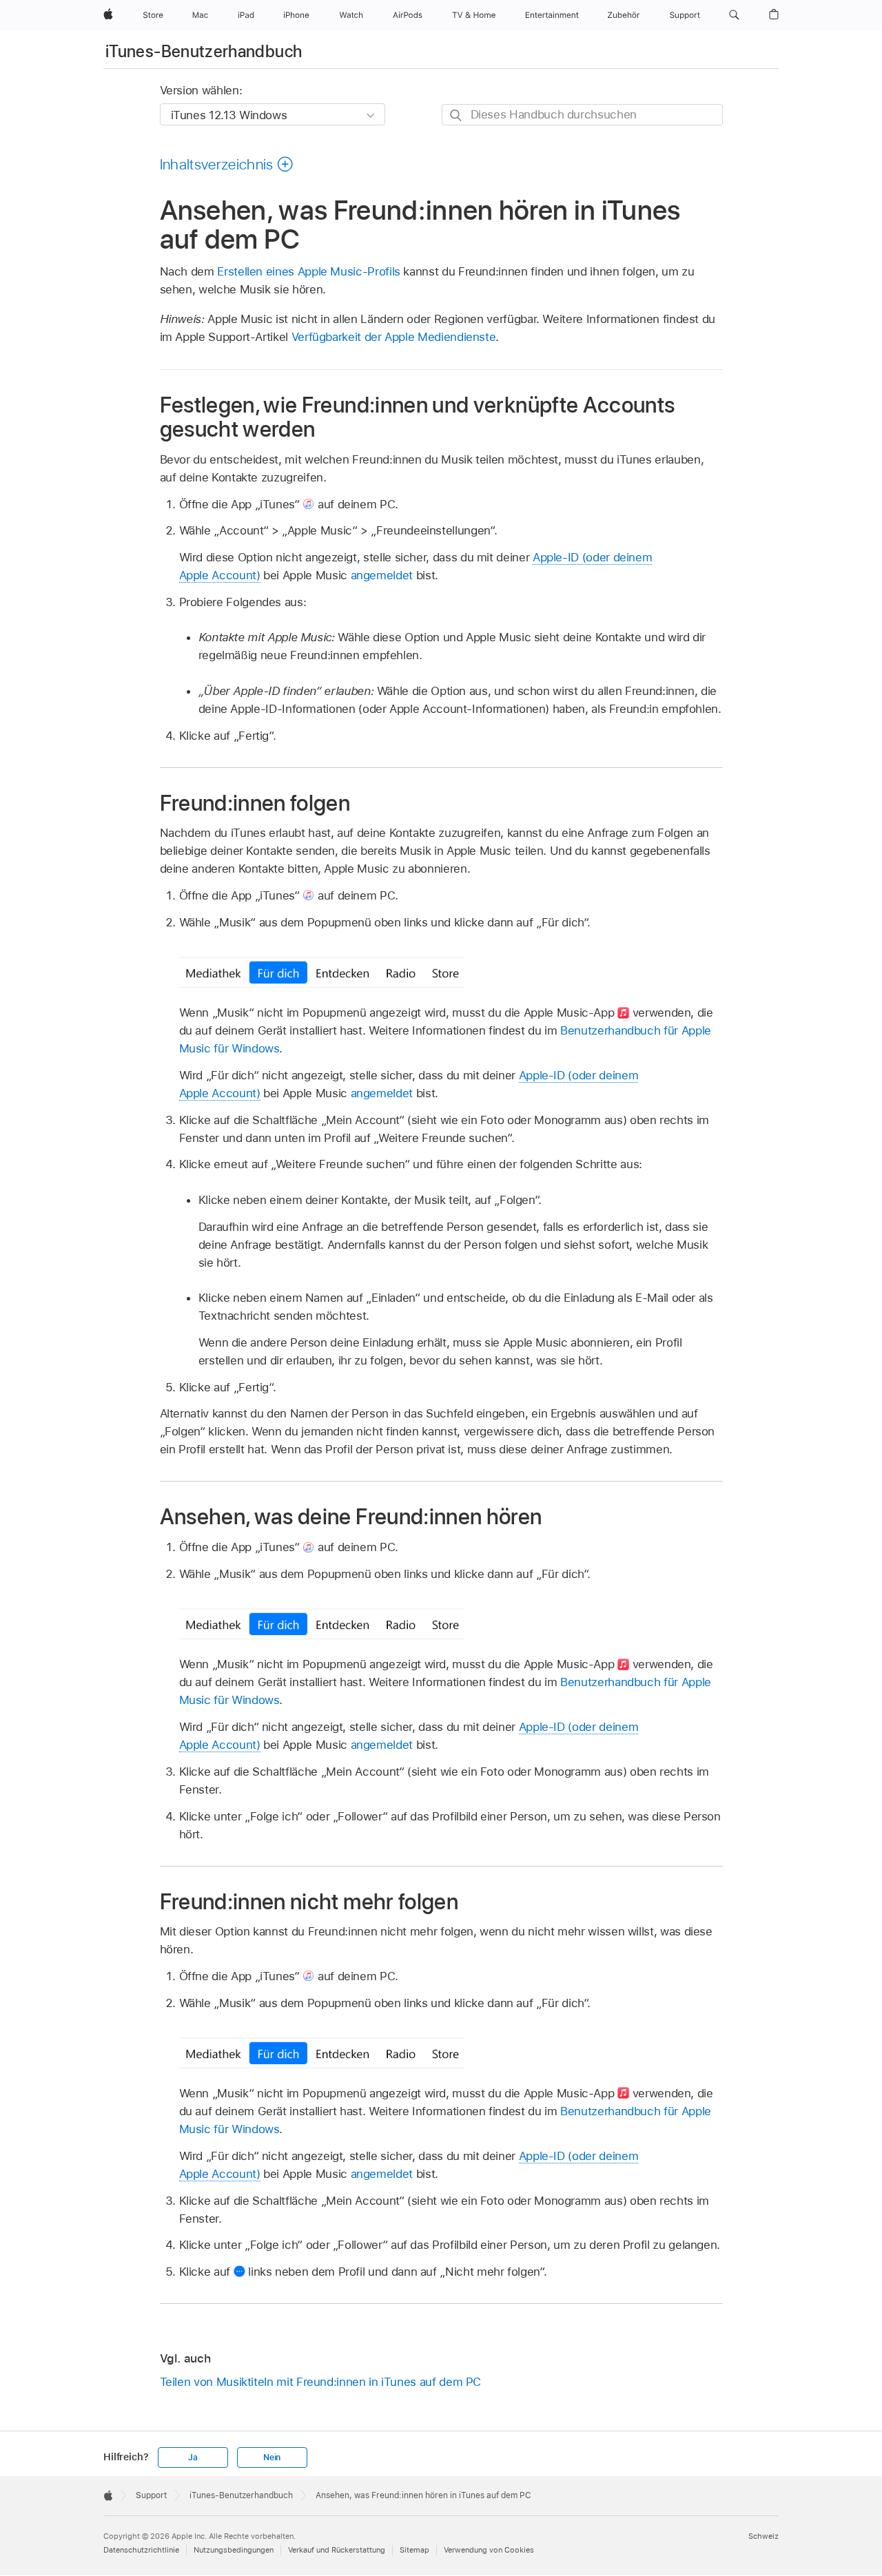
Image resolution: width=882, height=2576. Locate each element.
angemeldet (382, 575)
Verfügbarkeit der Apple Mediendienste (394, 337)
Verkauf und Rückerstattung (337, 2550)
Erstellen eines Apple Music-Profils (309, 271)
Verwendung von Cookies (489, 2550)
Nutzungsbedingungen (234, 2550)
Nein (272, 2458)
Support (151, 2495)
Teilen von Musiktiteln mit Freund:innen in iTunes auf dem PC (321, 2382)
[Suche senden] (457, 115)
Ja (193, 2458)
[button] (734, 15)
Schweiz (763, 2536)
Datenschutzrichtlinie (141, 2550)
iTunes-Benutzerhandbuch (204, 51)
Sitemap (414, 2550)
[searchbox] (582, 115)
